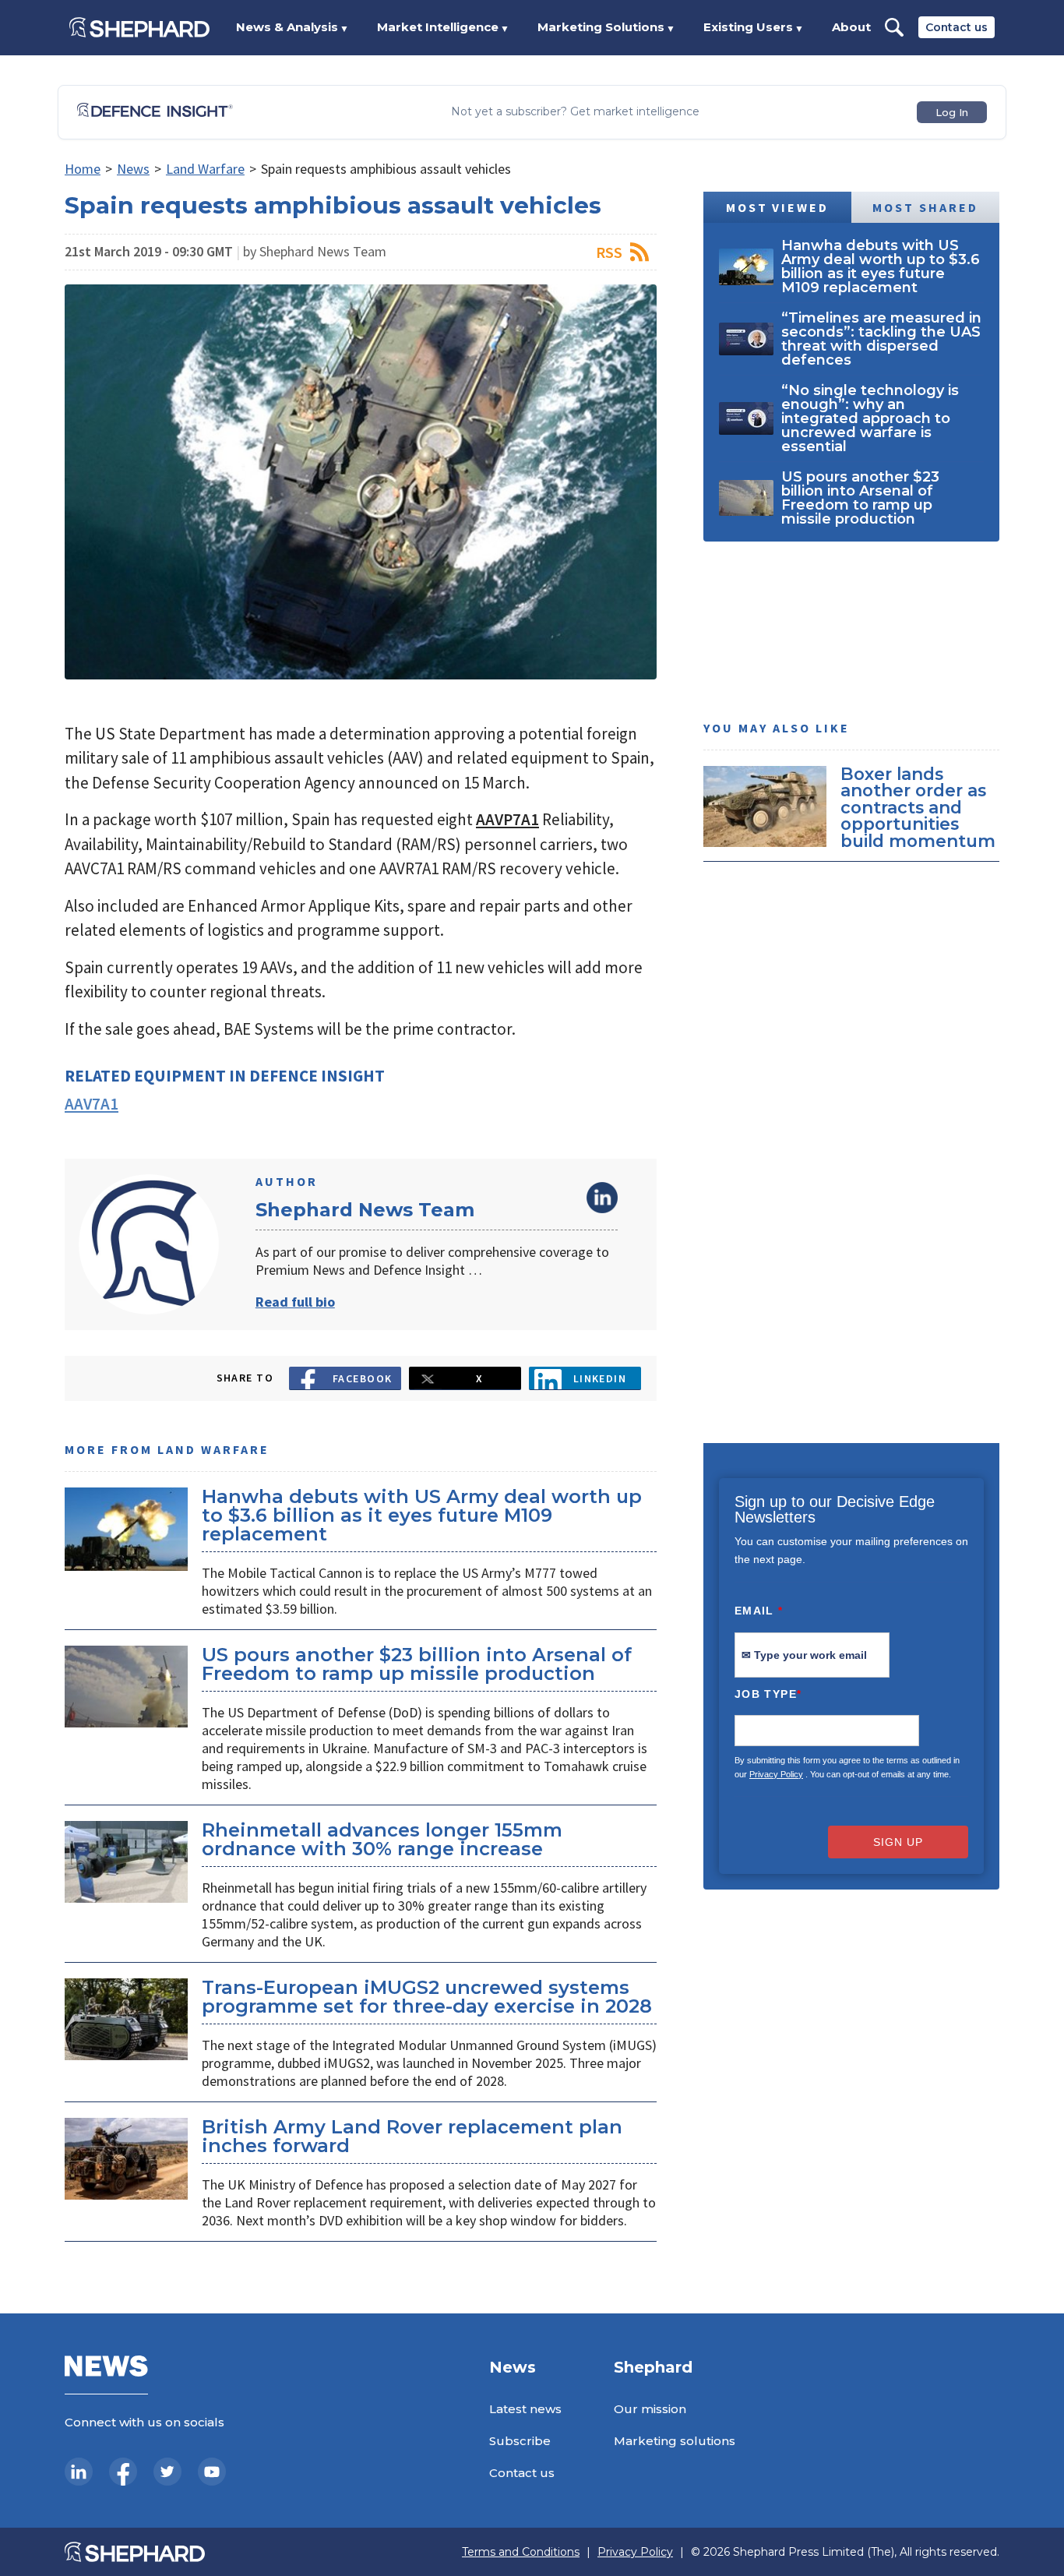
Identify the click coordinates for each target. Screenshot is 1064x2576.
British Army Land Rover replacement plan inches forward (412, 2136)
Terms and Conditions (521, 2552)
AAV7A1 (92, 1104)
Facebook (363, 1378)
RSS (609, 252)
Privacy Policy (776, 1774)
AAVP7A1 (507, 819)
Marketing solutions (675, 2441)
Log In (952, 112)
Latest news (525, 2409)
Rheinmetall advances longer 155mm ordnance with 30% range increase (382, 1839)
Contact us (957, 27)
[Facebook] (123, 2472)
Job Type (768, 1694)
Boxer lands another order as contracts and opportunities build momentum (918, 807)
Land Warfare (205, 169)
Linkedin (600, 1378)
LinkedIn (602, 1198)
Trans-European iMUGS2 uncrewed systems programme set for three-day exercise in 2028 (427, 1997)
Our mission (650, 2409)
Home (83, 169)
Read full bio (295, 1302)
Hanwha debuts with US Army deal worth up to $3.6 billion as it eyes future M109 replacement (422, 1515)
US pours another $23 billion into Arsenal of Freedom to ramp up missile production (417, 1664)
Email (759, 1611)
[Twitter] (167, 2472)
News (133, 169)
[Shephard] (139, 27)
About (851, 27)
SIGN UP (898, 1842)
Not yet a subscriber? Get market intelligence (575, 112)
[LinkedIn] (79, 2472)
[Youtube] (212, 2472)
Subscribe (520, 2441)
